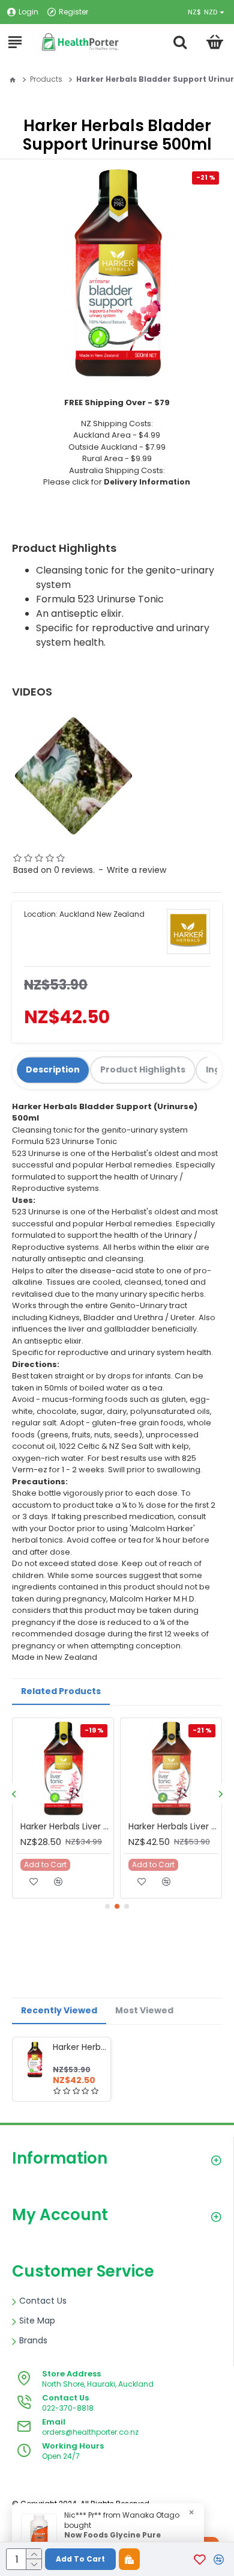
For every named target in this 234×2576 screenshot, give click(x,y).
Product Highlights (143, 1069)
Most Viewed (144, 2010)
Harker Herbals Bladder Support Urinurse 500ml (79, 2047)
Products (46, 79)
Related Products (61, 1691)
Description (53, 1069)
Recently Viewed (59, 2010)
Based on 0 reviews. (54, 870)
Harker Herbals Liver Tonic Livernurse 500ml (173, 1826)
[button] (13, 1794)
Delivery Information (147, 482)
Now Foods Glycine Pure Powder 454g (112, 2540)
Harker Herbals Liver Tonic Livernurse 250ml (65, 1826)
